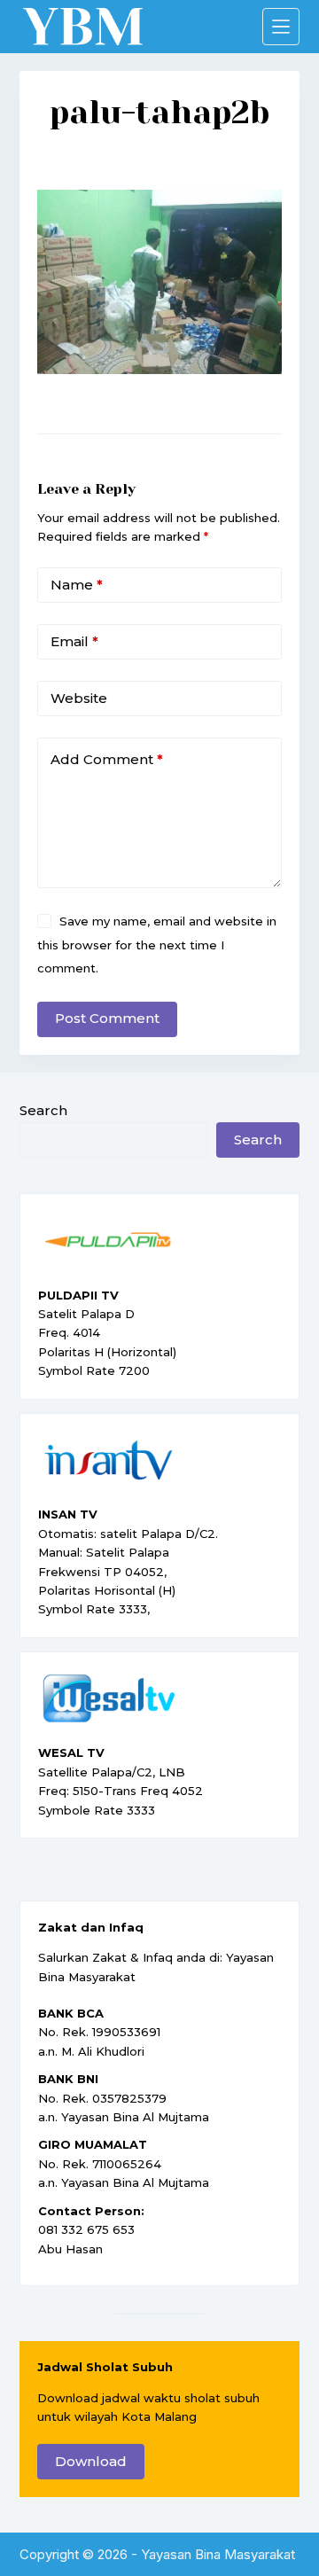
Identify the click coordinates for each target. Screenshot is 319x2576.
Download (91, 2461)
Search (43, 1110)
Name (77, 585)
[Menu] (281, 27)
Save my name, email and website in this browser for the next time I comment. (157, 945)
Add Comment (107, 759)
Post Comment (107, 1018)
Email (74, 641)
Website (79, 698)
